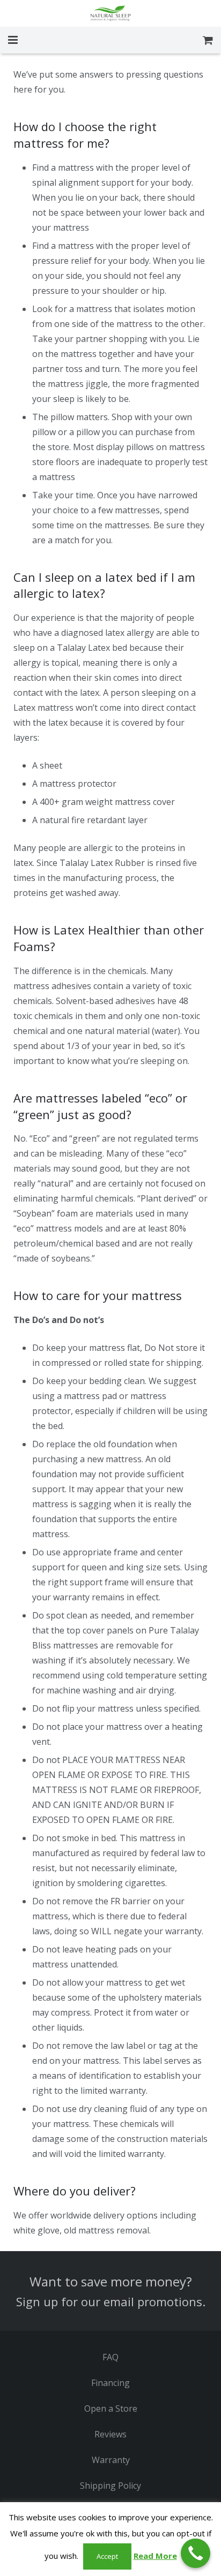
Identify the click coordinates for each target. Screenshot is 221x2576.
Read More (155, 2556)
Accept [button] (107, 2556)
